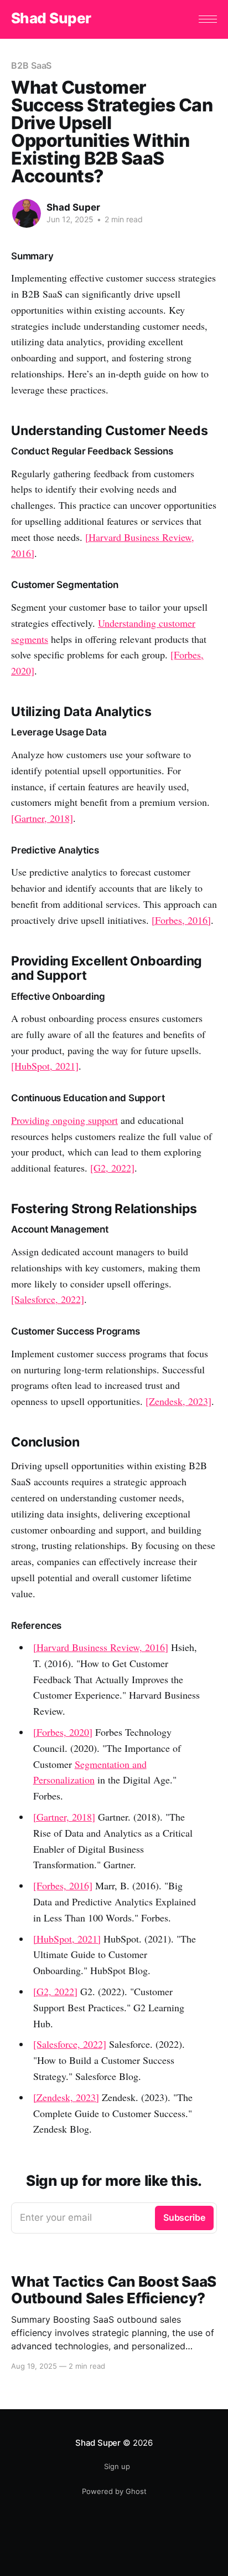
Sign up (117, 2466)
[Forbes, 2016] (181, 920)
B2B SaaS (31, 65)
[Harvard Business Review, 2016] (101, 1647)
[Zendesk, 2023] (178, 1401)
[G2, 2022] (112, 1168)
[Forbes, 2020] (63, 1732)
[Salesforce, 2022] (48, 1299)
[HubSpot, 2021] (45, 1066)
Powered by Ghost (114, 2491)
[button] (208, 19)
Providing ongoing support (64, 1120)
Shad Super (51, 19)
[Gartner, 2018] (42, 818)
